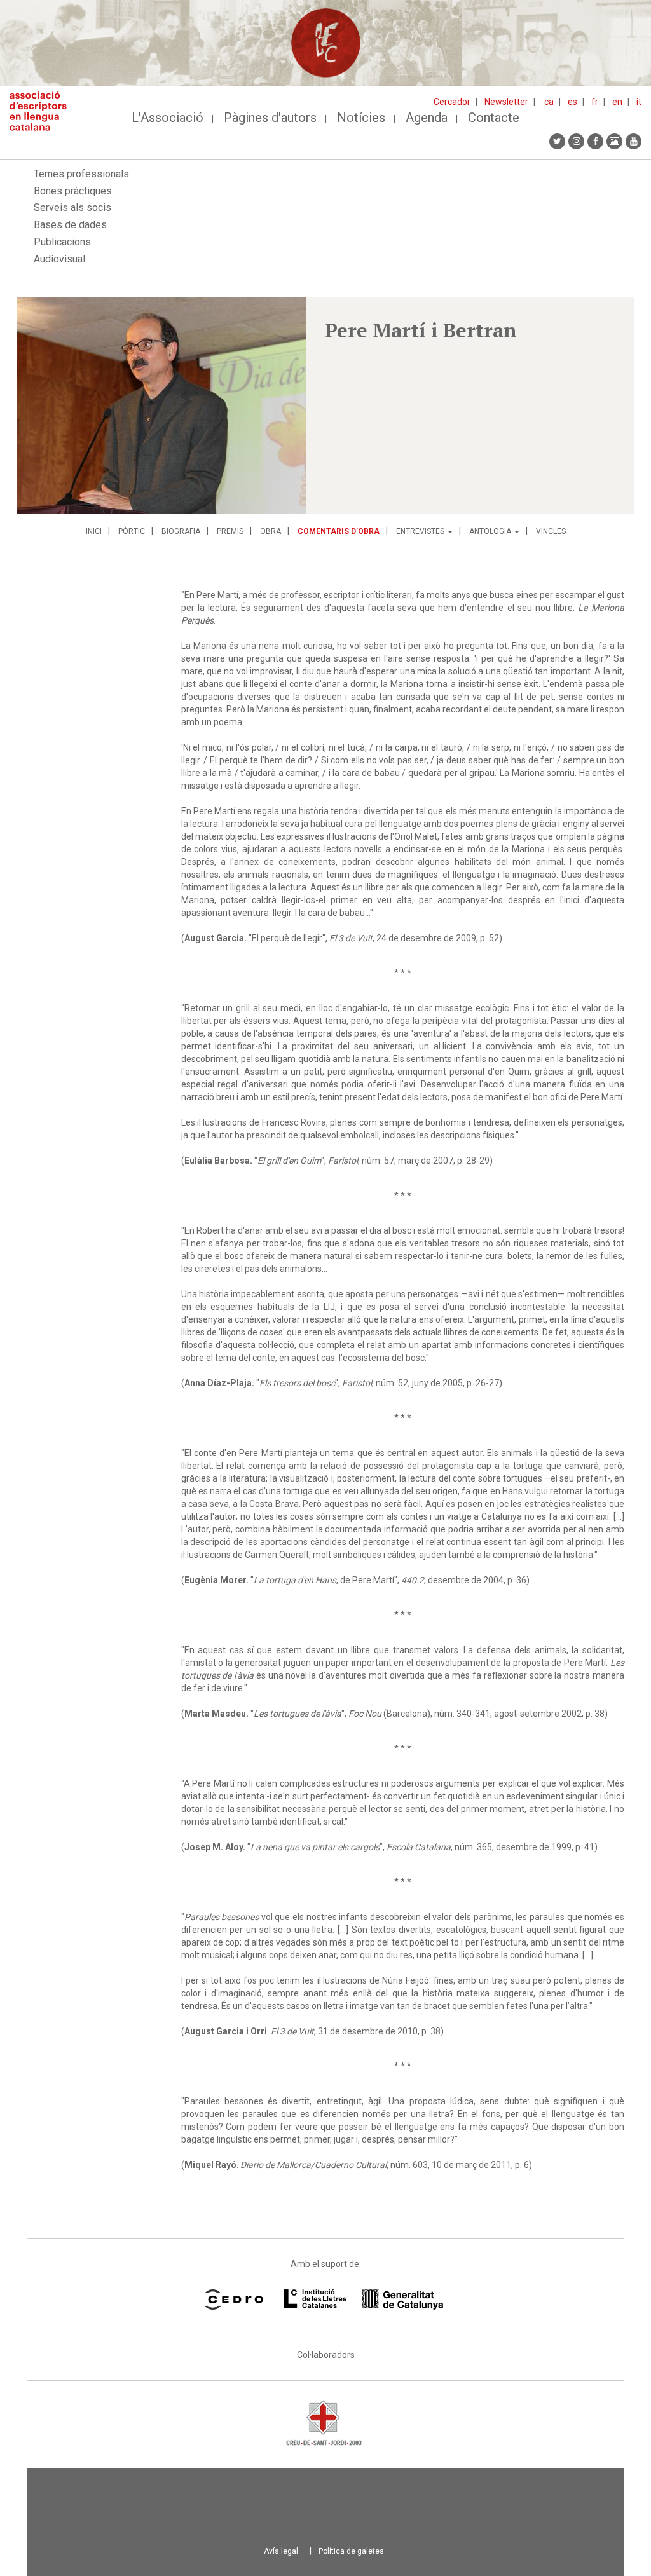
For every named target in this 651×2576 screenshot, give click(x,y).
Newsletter (506, 102)
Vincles (551, 531)
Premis (230, 531)
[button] (161, 405)
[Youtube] (634, 141)
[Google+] (614, 141)
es (572, 102)
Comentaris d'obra (339, 531)
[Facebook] (595, 141)
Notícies (361, 118)
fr (595, 102)
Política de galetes (351, 2551)
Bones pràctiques (73, 191)
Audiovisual (59, 259)
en (617, 102)
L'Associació (168, 118)
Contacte (494, 118)
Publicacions (62, 242)
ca (549, 102)
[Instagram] (576, 141)
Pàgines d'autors (270, 118)
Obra (271, 531)
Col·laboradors (326, 2355)
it (639, 102)
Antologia (490, 531)
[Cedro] (234, 2300)
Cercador (452, 102)
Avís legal (281, 2551)
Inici (94, 531)
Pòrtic (132, 531)
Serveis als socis (72, 208)
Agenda (427, 118)
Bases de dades (70, 225)
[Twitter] (557, 141)
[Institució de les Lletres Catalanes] (363, 2300)
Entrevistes (420, 531)
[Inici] (43, 111)
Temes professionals (81, 174)
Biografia (181, 531)
